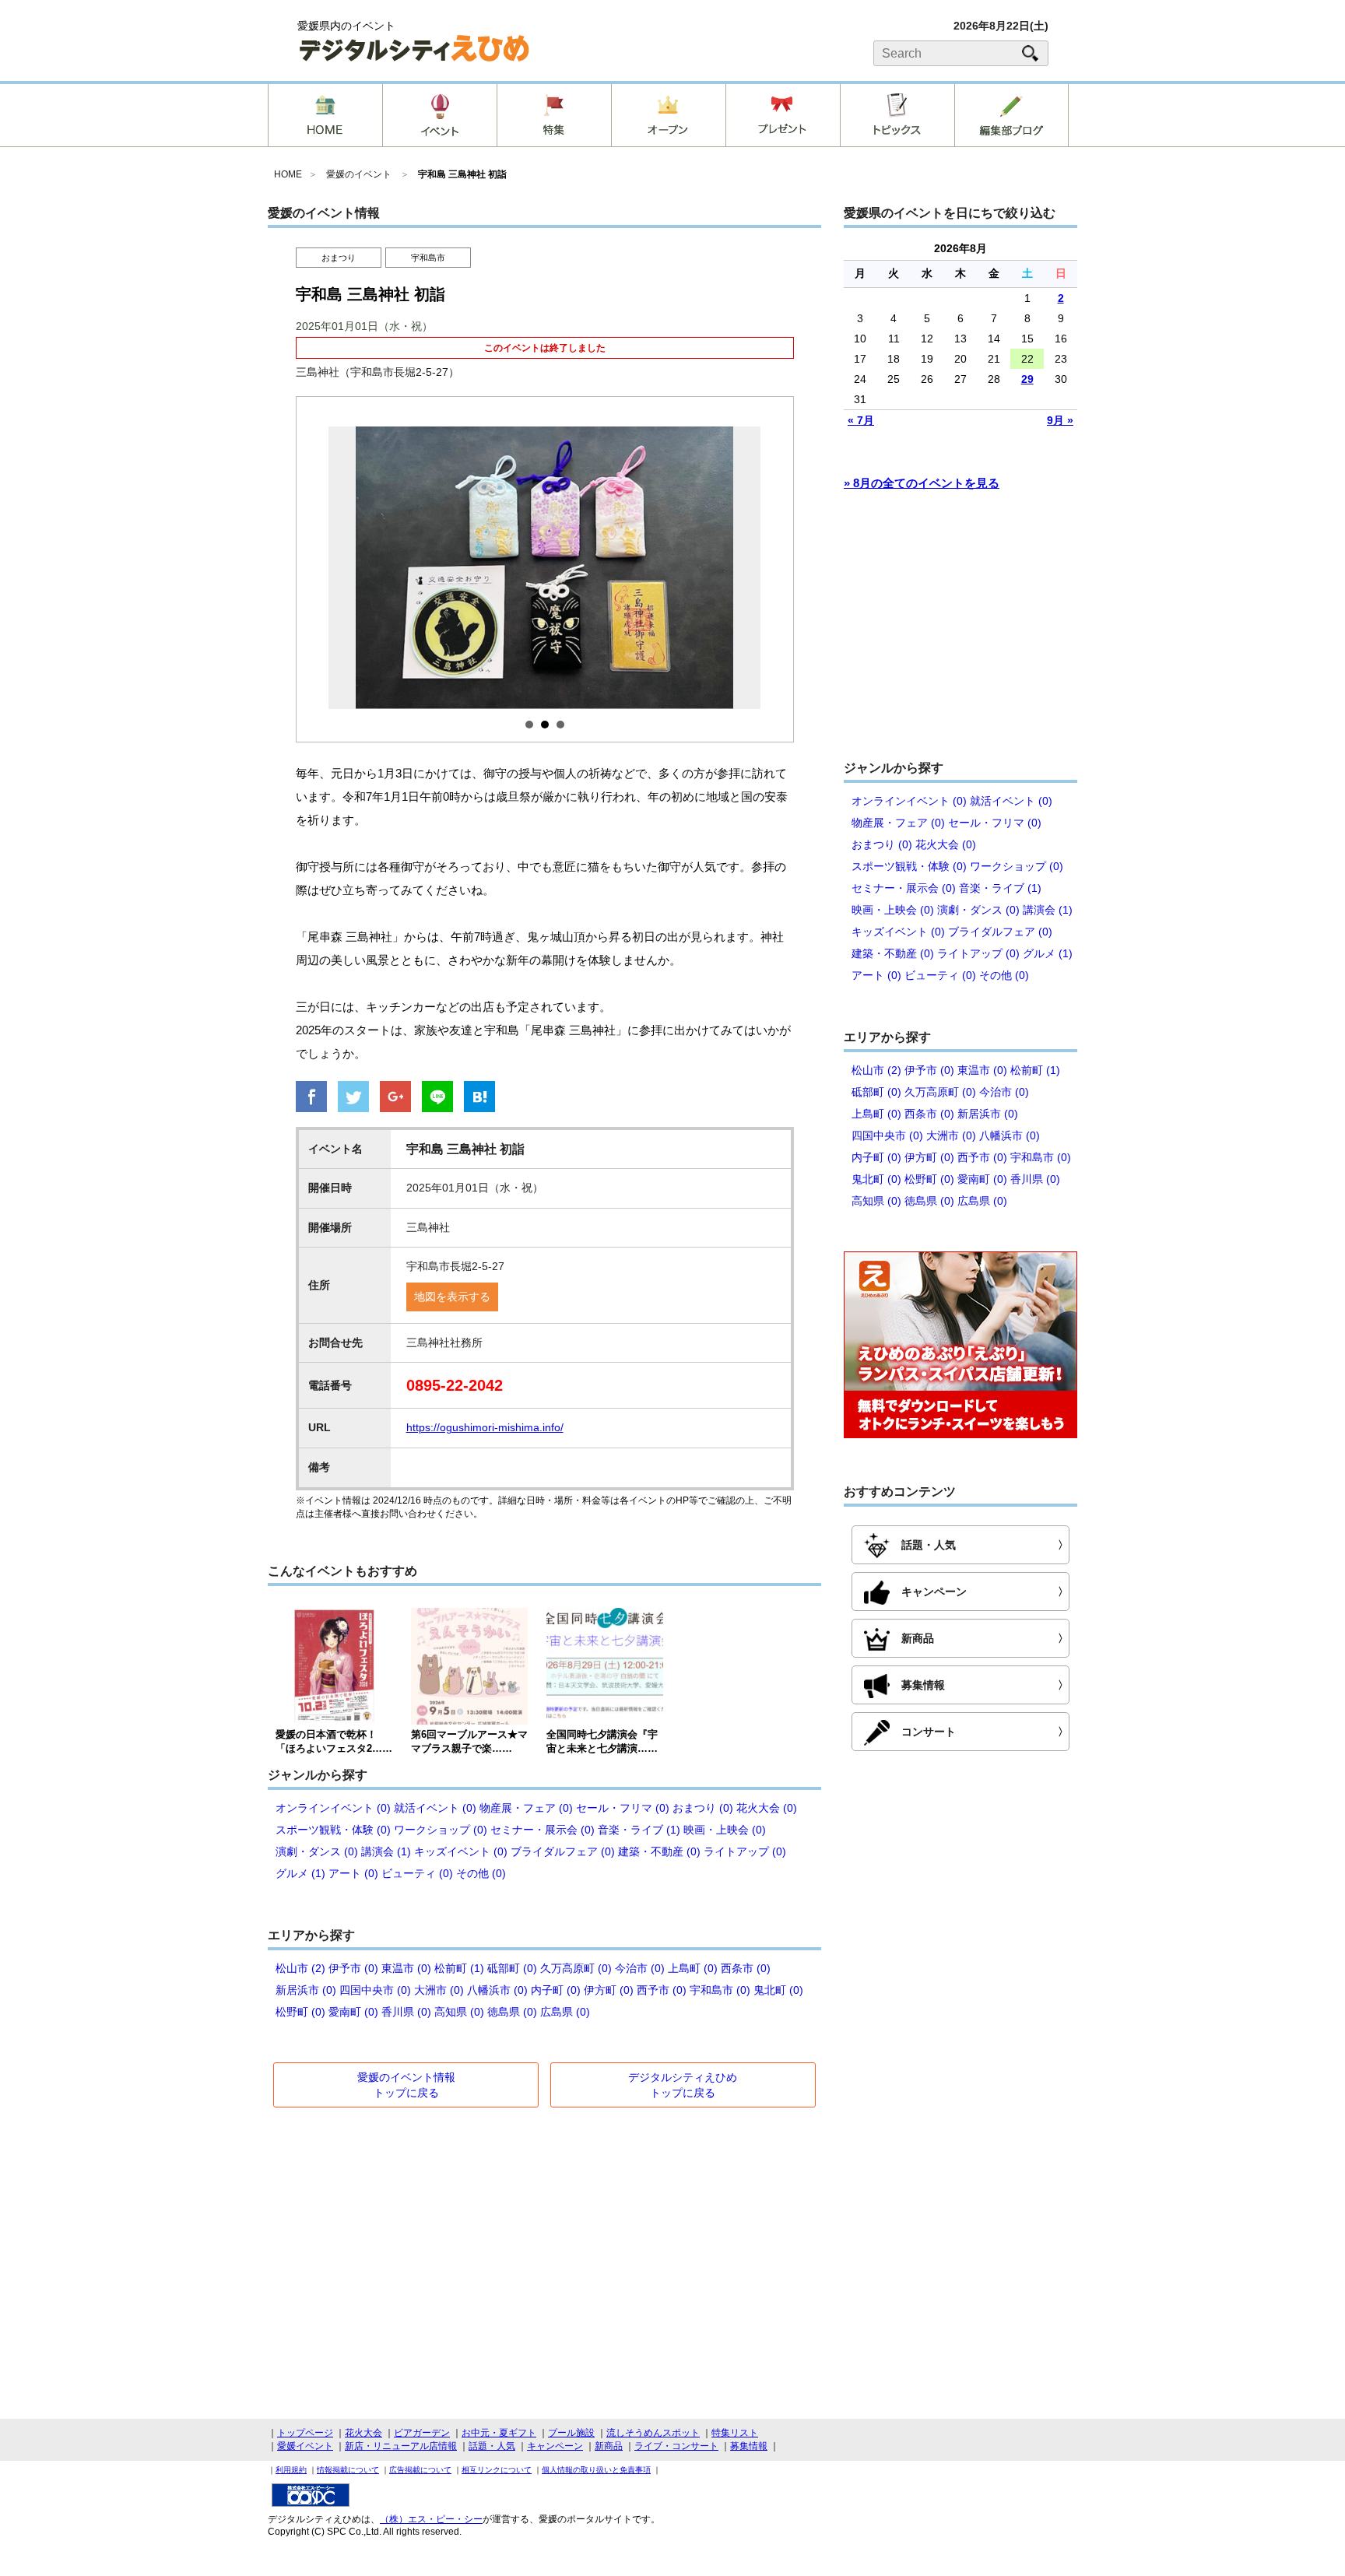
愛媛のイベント (359, 174)
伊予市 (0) (353, 1968)
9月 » (1060, 420)
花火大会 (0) (767, 1808)
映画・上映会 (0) (725, 1830)
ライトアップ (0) (745, 1851)
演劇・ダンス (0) (317, 1851)
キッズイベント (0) (461, 1851)
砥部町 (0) (512, 1968)
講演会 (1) (386, 1851)
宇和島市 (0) (720, 1990)
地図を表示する (452, 1297)
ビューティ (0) (417, 1873)
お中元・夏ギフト (499, 2433)
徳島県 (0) (512, 2012)
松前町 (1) (459, 1968)
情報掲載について (348, 2470)
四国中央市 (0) (375, 1990)
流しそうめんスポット (653, 2433)
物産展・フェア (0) (526, 1808)
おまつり (339, 258)
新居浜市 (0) (306, 1990)
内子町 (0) (556, 1990)
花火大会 (363, 2433)
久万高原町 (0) (576, 1968)
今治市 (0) (640, 1968)
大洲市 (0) (439, 1990)
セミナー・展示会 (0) (543, 1830)
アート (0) (353, 1873)
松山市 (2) (300, 1968)
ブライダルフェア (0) (563, 1851)
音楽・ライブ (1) (639, 1830)
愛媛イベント (305, 2446)
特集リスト (735, 2433)
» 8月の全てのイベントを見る (922, 483)
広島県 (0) (565, 2012)
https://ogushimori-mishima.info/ (485, 1427)
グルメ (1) (300, 1873)
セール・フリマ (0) (623, 1808)
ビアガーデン (422, 2433)
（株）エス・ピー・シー (431, 2519)
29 (1027, 379)
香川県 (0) (406, 2012)
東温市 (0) (406, 1968)
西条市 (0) (746, 1968)
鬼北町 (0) (778, 1990)
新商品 (609, 2446)
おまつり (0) (703, 1808)
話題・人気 (492, 2446)
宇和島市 (428, 258)
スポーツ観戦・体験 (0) (333, 1830)
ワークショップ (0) (441, 1830)
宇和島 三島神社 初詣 (462, 174)
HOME (288, 174)
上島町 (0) (693, 1968)
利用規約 (291, 2470)
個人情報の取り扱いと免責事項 (596, 2470)
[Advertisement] (960, 633)
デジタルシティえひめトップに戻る (683, 2085)
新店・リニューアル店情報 (401, 2446)
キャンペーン (555, 2446)
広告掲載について (420, 2470)
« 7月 (861, 420)
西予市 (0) (662, 1990)
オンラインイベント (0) (333, 1808)
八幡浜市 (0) (497, 1990)
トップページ (305, 2433)
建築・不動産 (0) (659, 1851)
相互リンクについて (497, 2470)
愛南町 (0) (353, 2012)
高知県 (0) (459, 2012)
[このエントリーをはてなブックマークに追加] (479, 1098)
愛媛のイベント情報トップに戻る (406, 2085)
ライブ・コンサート (676, 2446)
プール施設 (571, 2433)
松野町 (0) (300, 2012)
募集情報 (749, 2446)
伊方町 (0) (609, 1990)
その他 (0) (481, 1873)
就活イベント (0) (435, 1808)
